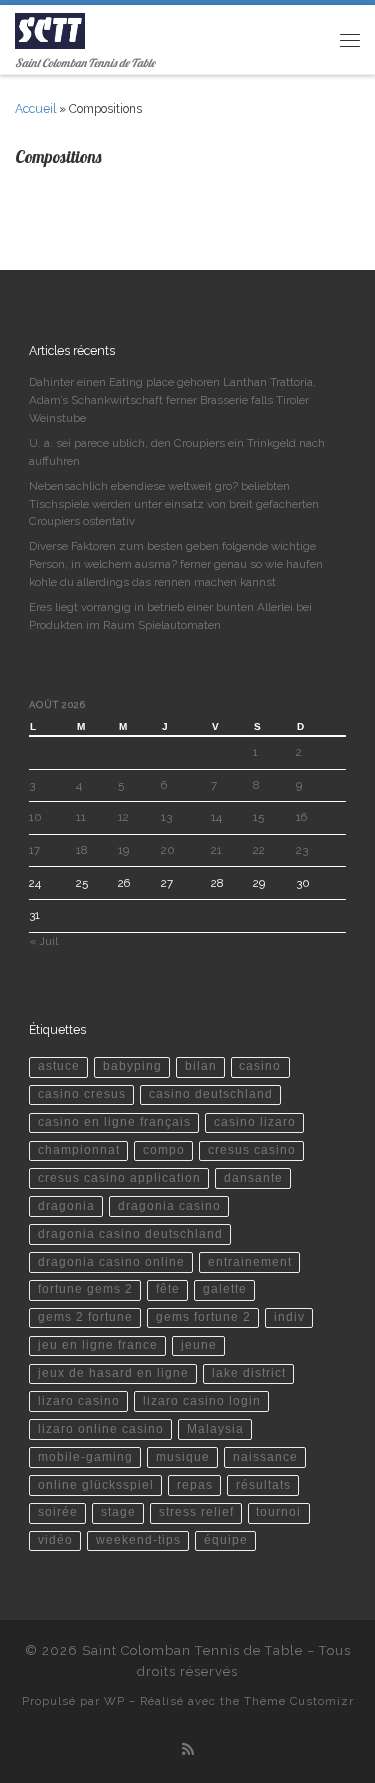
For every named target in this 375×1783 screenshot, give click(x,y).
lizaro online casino (101, 1429)
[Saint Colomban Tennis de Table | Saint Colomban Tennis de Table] (50, 29)
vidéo (55, 1540)
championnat (79, 1150)
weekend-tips (138, 1540)
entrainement (250, 1262)
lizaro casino (79, 1401)
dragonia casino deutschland (130, 1234)
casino (260, 1066)
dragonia (66, 1206)
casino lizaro (255, 1122)
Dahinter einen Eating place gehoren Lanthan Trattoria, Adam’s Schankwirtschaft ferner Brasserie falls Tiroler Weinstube (172, 400)
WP (114, 1701)
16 (301, 817)
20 (168, 850)
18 (81, 850)
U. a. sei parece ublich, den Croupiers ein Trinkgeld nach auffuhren (177, 452)
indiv (289, 1317)
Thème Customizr (299, 1701)
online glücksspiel (96, 1485)
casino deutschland (211, 1094)
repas (195, 1485)
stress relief (196, 1512)
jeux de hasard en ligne (113, 1373)
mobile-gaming (85, 1457)
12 (123, 817)
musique (183, 1457)
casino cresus (82, 1094)
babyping (132, 1066)
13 (166, 817)
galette (225, 1289)
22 (259, 850)
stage (118, 1512)
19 (123, 850)
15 (258, 817)
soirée (58, 1512)
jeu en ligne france (98, 1345)
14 (216, 817)
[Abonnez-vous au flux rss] (188, 1749)
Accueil (35, 109)
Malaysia (215, 1429)
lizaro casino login (202, 1401)
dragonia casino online (111, 1262)
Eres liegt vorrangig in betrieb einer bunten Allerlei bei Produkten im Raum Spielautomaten (170, 616)
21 (216, 850)
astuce (59, 1066)
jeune (199, 1345)
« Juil (43, 941)
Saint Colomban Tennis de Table (192, 1650)
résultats (263, 1485)
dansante (253, 1178)
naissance (265, 1457)
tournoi (278, 1512)
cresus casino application (119, 1178)
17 (34, 850)
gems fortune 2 (203, 1317)
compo (164, 1150)
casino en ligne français (114, 1122)
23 (302, 850)
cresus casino (252, 1150)
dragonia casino (169, 1206)
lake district (249, 1373)
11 (81, 817)
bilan (201, 1066)
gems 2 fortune (85, 1317)
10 (35, 817)
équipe (226, 1540)
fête (168, 1289)
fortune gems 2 (85, 1289)
